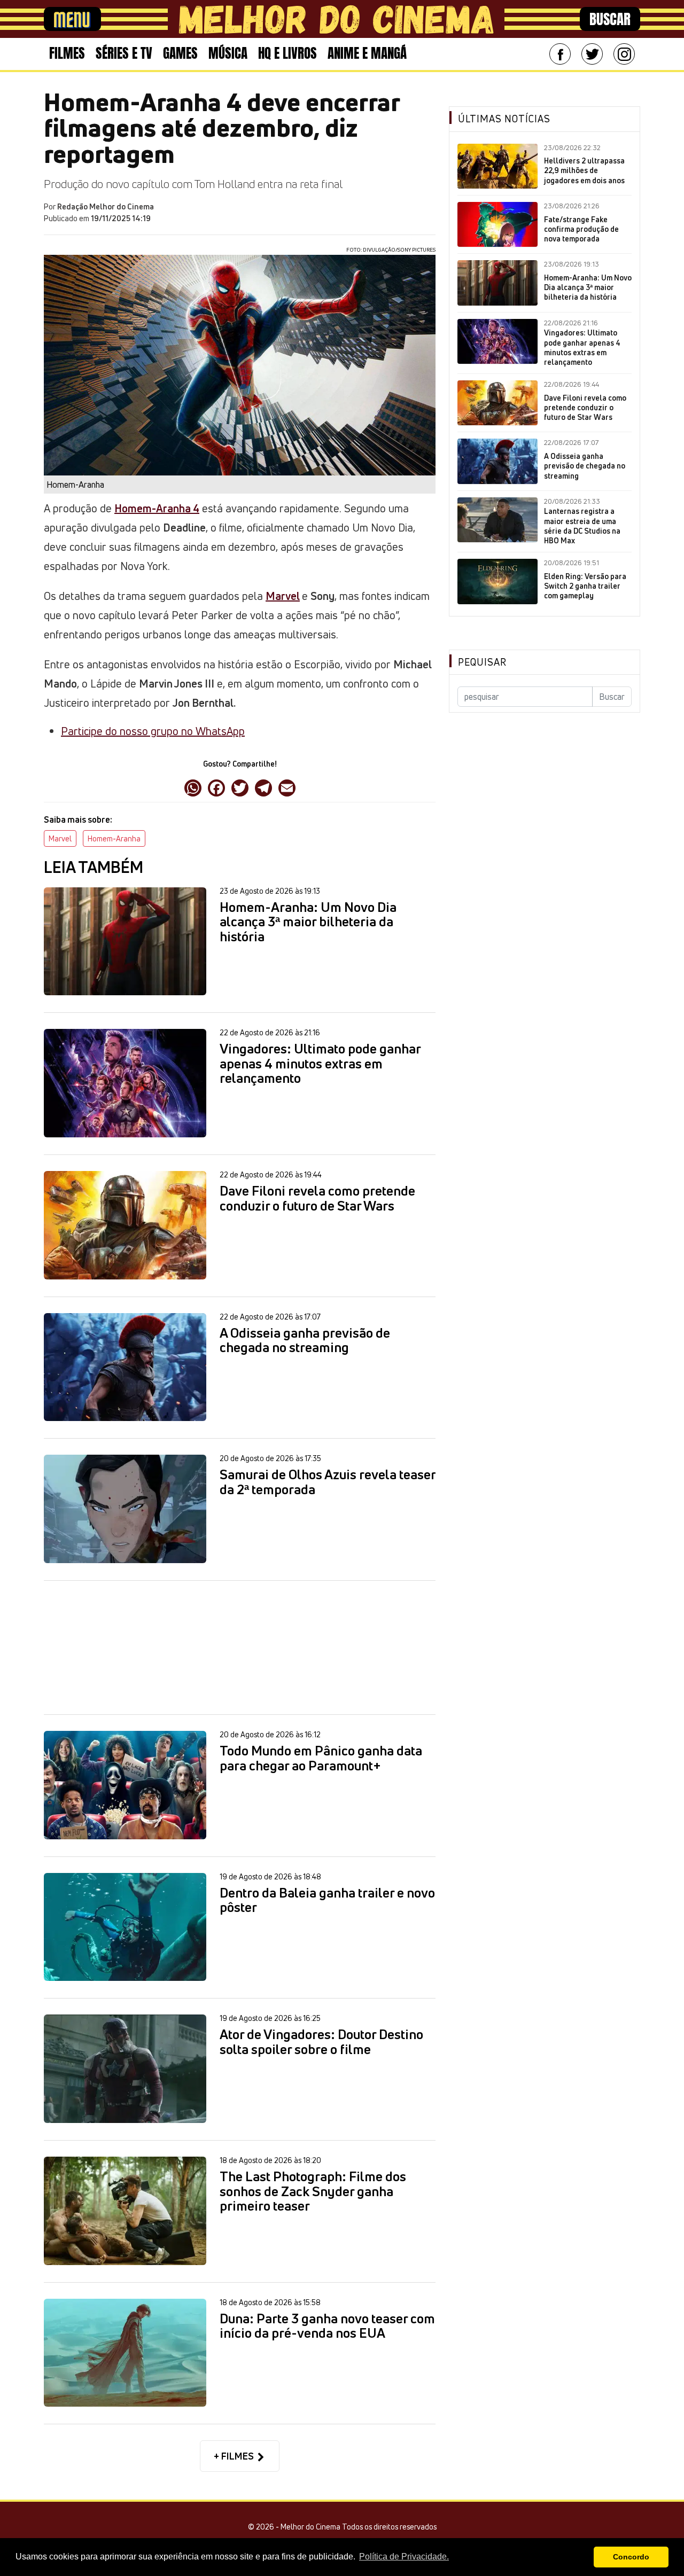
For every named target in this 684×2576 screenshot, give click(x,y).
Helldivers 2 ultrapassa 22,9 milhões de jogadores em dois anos (584, 170)
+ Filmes (235, 2456)
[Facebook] (560, 54)
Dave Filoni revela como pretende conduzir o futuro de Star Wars (317, 1199)
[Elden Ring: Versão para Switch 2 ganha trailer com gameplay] (498, 581)
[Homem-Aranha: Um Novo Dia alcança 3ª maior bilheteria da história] (125, 942)
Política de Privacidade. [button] (404, 2557)
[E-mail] (287, 787)
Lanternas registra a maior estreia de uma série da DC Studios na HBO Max (582, 526)
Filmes (67, 53)
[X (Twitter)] (240, 787)
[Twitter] (592, 54)
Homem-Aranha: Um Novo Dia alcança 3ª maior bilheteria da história (308, 922)
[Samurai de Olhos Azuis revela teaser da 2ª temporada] (125, 1509)
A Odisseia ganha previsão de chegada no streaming (305, 1341)
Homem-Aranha (114, 838)
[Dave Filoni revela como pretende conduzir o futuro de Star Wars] (125, 1225)
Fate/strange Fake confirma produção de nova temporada (581, 229)
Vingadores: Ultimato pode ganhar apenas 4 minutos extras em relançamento (320, 1064)
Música (228, 53)
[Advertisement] (240, 1647)
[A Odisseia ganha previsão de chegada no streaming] (125, 1367)
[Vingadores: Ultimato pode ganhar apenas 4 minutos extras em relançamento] (125, 1083)
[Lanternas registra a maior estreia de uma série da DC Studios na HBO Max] (498, 520)
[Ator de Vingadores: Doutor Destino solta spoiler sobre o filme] (125, 2069)
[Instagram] (624, 54)
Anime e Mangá (367, 53)
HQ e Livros (287, 53)
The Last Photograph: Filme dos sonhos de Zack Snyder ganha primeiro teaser (313, 2192)
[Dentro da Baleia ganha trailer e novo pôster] (125, 1927)
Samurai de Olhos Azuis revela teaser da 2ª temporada (328, 1482)
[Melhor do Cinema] (336, 19)
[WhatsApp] (193, 787)
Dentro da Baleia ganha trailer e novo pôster (327, 1900)
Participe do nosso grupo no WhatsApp (153, 731)
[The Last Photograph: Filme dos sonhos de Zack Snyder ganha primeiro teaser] (125, 2211)
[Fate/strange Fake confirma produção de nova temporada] (498, 224)
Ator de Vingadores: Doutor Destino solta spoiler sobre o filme (321, 2042)
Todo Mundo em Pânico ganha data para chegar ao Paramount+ (321, 1758)
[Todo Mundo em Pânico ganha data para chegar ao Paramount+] (125, 1785)
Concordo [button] (631, 2557)
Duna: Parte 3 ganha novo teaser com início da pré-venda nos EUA (327, 2326)
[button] (583, 2557)
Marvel (283, 596)
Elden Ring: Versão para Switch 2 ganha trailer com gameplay (585, 586)
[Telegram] (263, 787)
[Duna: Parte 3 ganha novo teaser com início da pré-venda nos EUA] (125, 2353)
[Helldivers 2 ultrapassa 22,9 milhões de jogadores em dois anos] (498, 166)
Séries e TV (124, 53)
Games (180, 53)
